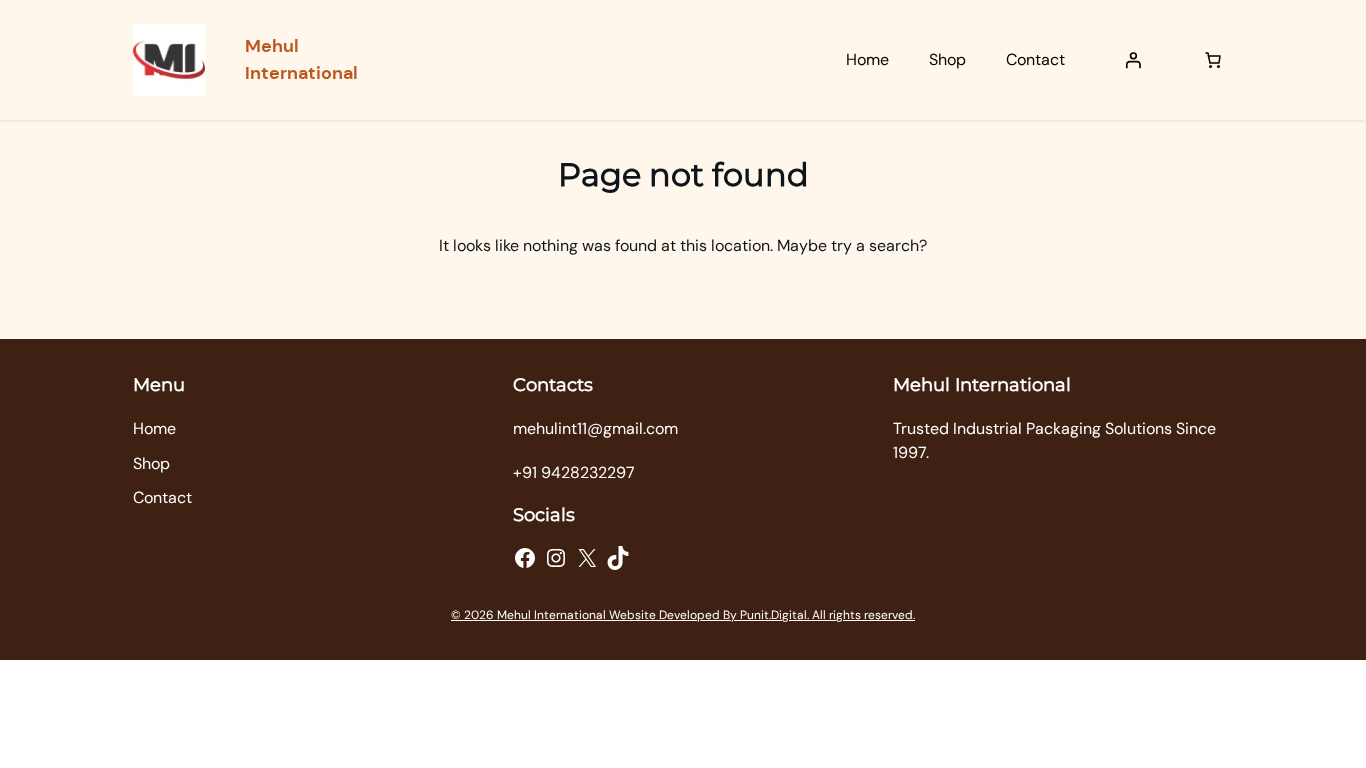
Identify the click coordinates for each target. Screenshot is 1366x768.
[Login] (1133, 60)
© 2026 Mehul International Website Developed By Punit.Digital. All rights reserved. (683, 615)
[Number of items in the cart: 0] (1213, 60)
